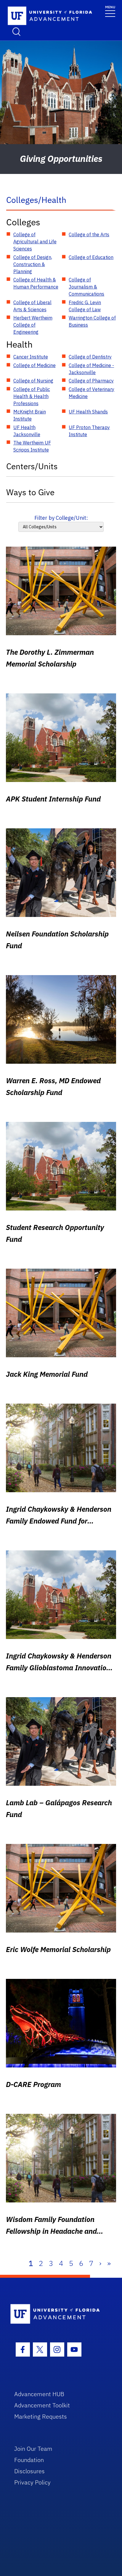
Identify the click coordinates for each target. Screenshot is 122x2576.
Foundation (29, 2460)
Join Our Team (33, 2449)
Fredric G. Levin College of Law (85, 306)
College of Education (91, 257)
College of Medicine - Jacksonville (91, 369)
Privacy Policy (32, 2482)
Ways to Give (30, 492)
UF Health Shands (88, 412)
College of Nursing (33, 381)
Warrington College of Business (92, 321)
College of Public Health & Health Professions (32, 396)
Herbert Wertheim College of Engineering (33, 325)
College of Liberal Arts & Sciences (32, 306)
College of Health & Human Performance (36, 283)
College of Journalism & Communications (86, 287)
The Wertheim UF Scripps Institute (32, 446)
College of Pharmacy (91, 381)
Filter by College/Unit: (61, 518)
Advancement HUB (39, 2394)
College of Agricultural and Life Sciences (35, 242)
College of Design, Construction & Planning (33, 264)
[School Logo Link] (40, 16)
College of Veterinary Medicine (91, 393)
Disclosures (29, 2471)
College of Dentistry (90, 357)
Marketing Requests (41, 2416)
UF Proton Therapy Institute (89, 431)
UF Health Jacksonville (27, 431)
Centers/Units (32, 466)
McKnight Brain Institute (30, 415)
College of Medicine (34, 365)
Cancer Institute (31, 357)
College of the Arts (89, 234)
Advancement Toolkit (42, 2405)
